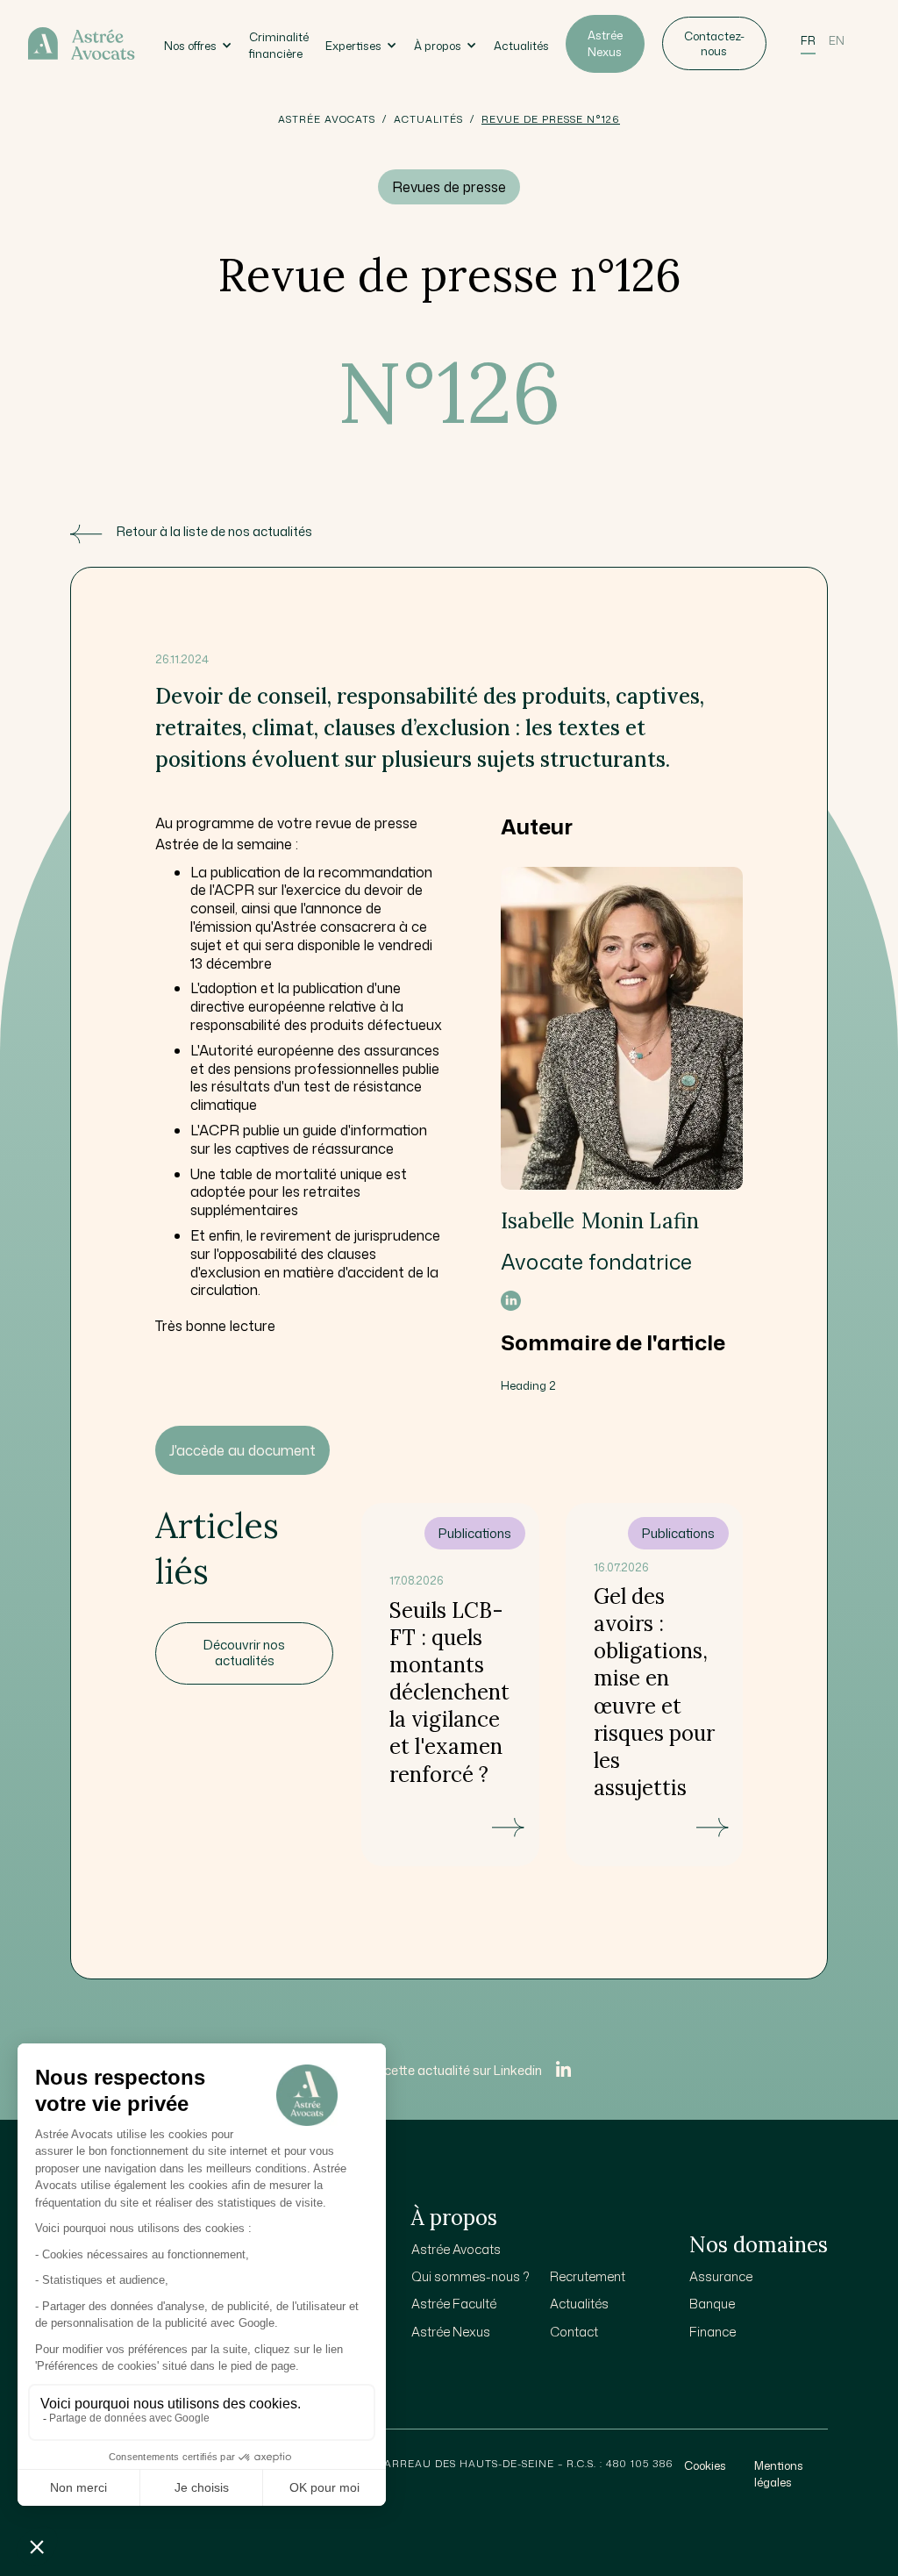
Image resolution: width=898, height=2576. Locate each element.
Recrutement (588, 2276)
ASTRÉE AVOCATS (327, 119)
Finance (713, 2332)
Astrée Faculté (454, 2304)
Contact (574, 2332)
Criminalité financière (279, 45)
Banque (712, 2304)
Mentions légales (779, 2474)
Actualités (521, 46)
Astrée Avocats (456, 2249)
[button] (198, 44)
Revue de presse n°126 (551, 119)
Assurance (721, 2276)
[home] (82, 43)
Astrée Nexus (605, 43)
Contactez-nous (714, 43)
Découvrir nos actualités (244, 1653)
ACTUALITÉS (428, 119)
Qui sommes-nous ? (470, 2276)
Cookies (705, 2465)
